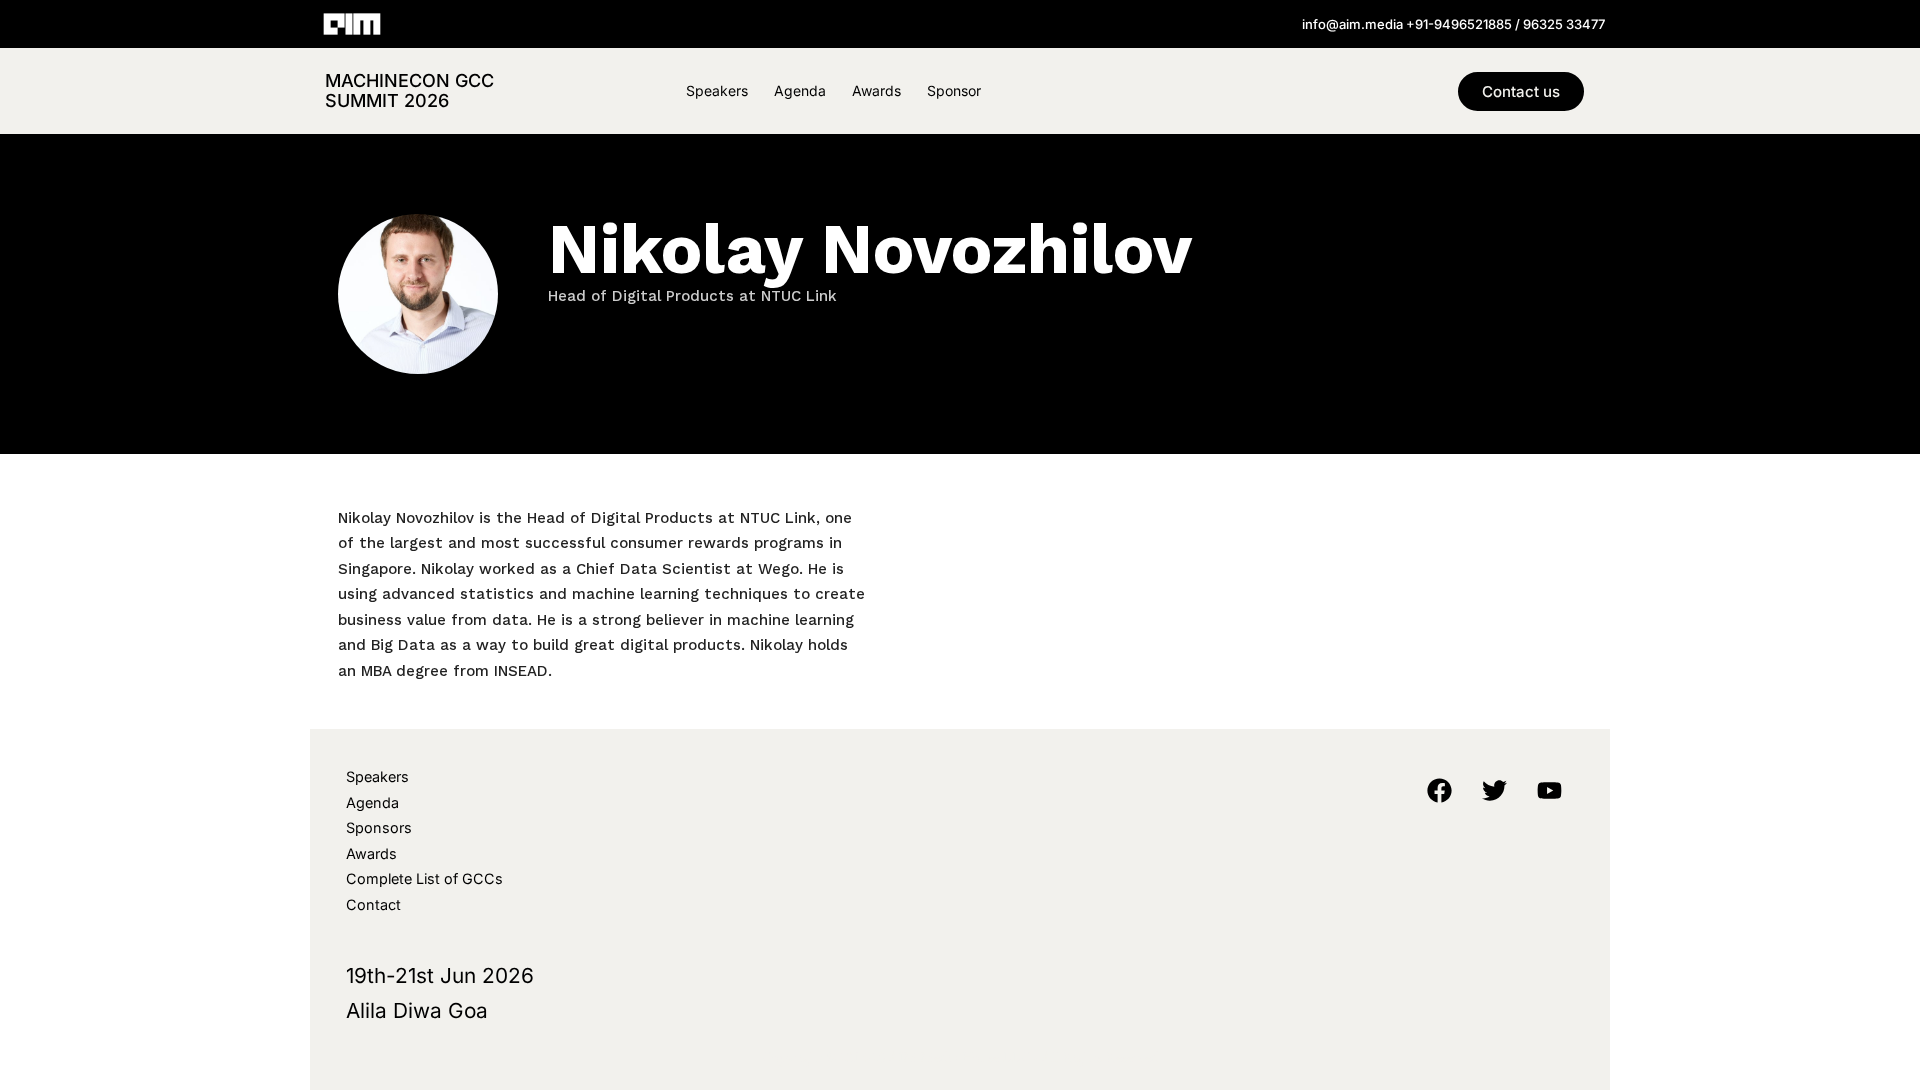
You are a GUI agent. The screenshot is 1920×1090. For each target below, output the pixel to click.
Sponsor (954, 90)
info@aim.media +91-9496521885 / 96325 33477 (1453, 24)
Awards (876, 90)
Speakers (717, 90)
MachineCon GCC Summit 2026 (409, 90)
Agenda (800, 90)
